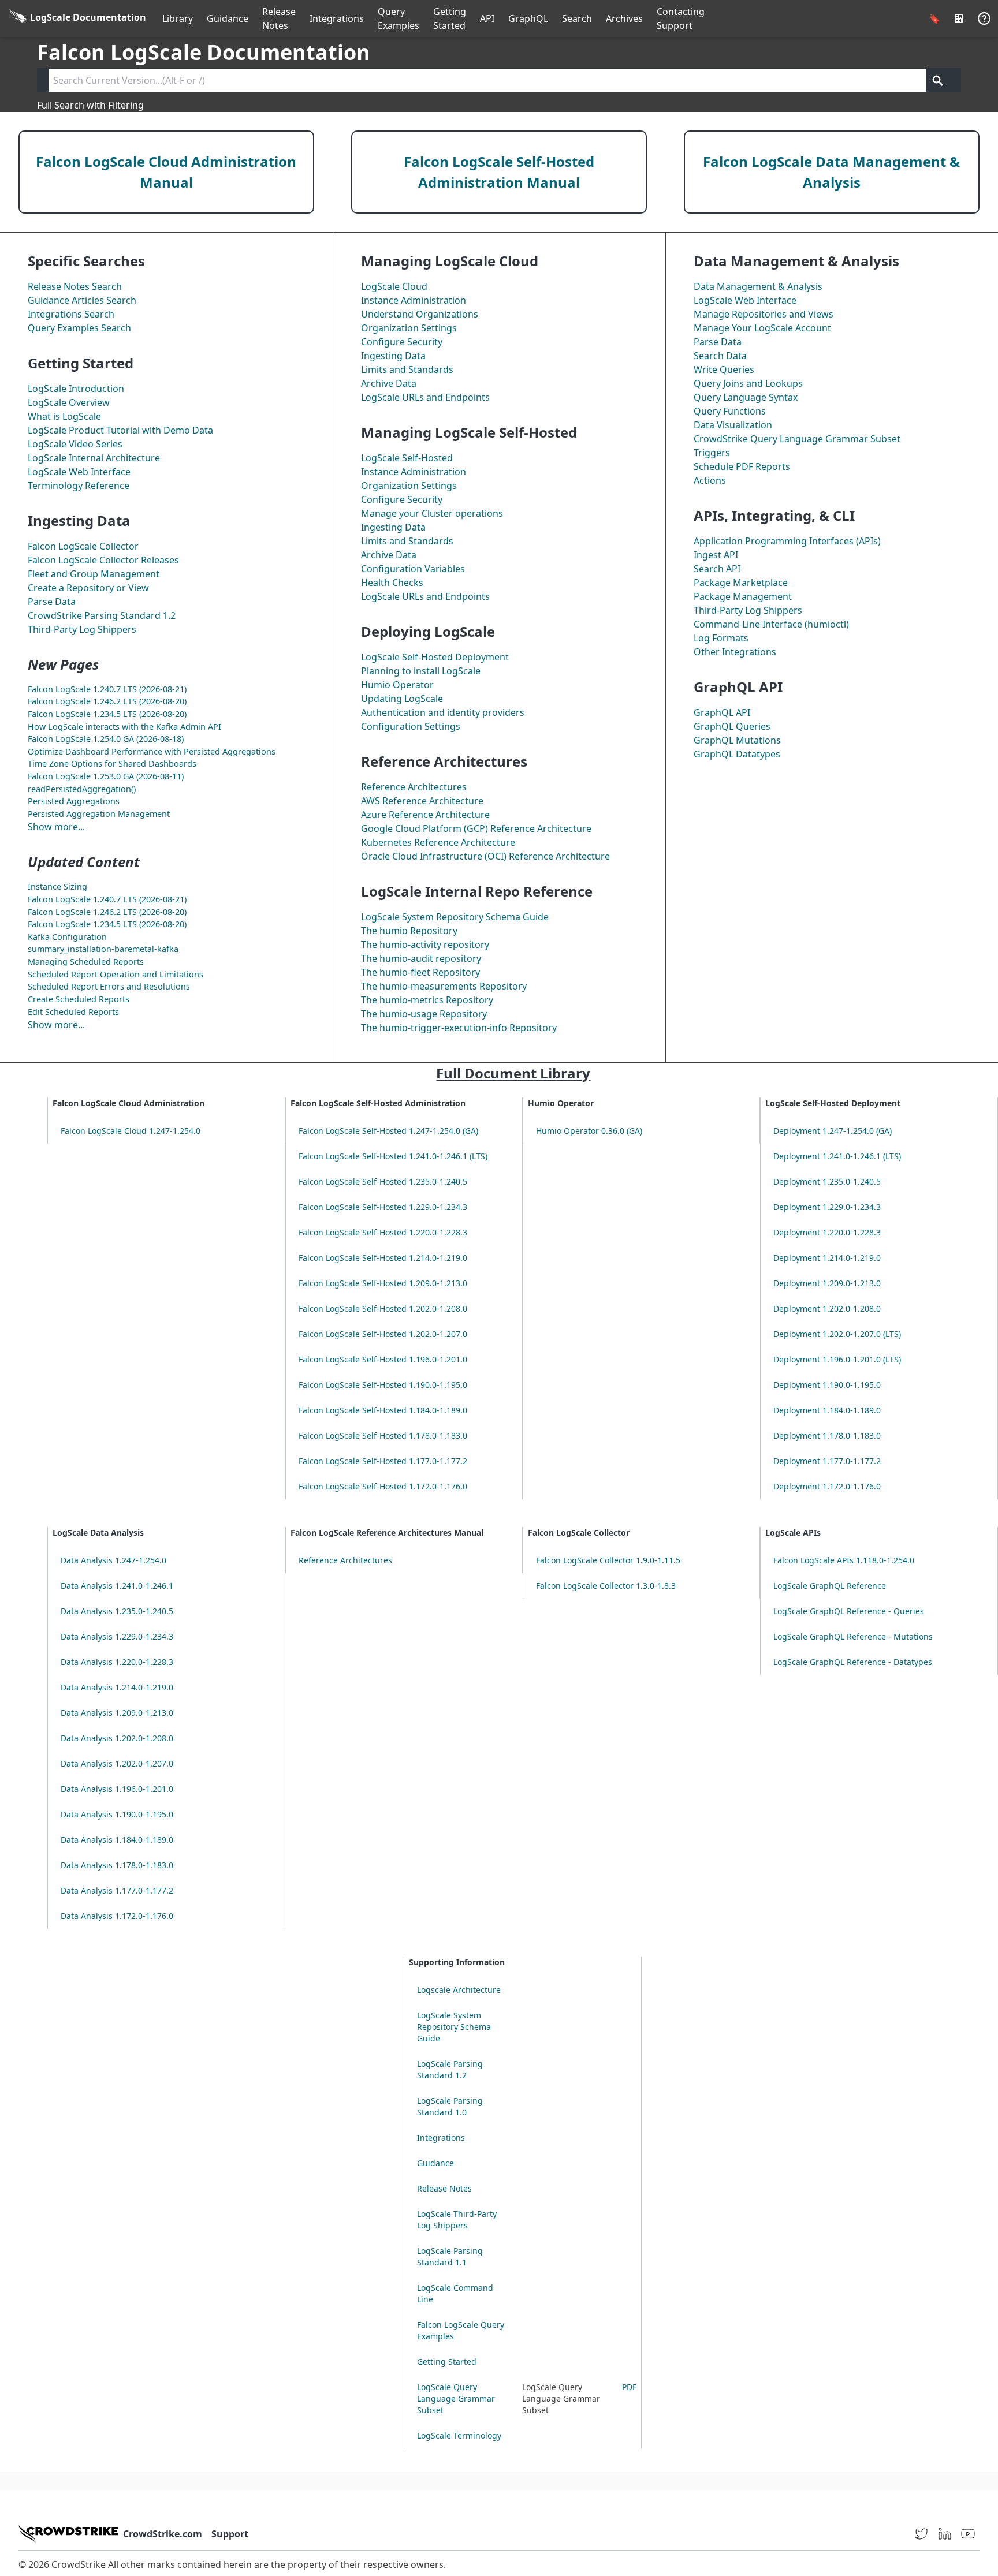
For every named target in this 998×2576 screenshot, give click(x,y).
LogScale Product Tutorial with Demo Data (120, 430)
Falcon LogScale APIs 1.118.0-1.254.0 (844, 1560)
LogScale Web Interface (79, 472)
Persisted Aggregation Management (99, 814)
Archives (624, 18)
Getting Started (450, 18)
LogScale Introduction (76, 389)
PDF (629, 2387)
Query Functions (730, 411)
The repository (425, 944)
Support (230, 2534)
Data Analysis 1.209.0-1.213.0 (117, 1713)
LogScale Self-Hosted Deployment (435, 657)
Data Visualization (733, 425)
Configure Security (402, 342)
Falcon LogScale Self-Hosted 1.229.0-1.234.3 (383, 1207)
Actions (710, 480)
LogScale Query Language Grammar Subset (456, 2398)
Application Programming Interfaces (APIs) (787, 541)
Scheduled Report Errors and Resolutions (109, 986)
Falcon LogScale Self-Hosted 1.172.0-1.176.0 (383, 1486)
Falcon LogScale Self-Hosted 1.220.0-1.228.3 (383, 1232)
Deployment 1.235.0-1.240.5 (827, 1181)
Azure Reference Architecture (425, 815)
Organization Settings (409, 328)
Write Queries (724, 369)
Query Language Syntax (746, 397)
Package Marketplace (741, 583)
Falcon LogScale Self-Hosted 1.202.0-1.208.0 (383, 1308)
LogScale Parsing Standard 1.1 (450, 2256)
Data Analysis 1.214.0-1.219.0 (117, 1687)
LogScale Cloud (394, 286)
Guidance (228, 18)
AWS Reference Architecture (422, 801)
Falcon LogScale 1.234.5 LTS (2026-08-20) (107, 714)
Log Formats (721, 638)
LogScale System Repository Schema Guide (455, 917)
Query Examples (399, 18)
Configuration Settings (411, 726)
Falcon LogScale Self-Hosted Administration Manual (499, 172)
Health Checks (392, 583)
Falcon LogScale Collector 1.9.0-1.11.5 (608, 1560)
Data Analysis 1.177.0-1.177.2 (117, 1890)
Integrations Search (71, 314)
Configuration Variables (413, 569)
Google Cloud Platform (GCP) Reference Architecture (476, 828)
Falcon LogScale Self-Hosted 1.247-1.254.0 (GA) (388, 1131)
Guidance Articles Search (82, 300)
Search (577, 18)
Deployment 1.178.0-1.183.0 (827, 1436)
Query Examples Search (79, 328)
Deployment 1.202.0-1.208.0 (827, 1308)
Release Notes (279, 18)
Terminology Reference (79, 486)
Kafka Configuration (67, 937)
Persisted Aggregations (74, 801)
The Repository (409, 931)
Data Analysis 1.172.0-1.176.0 (117, 1916)
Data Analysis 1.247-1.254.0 (113, 1560)
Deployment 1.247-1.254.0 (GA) (833, 1131)
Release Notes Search (75, 286)
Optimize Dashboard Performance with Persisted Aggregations (152, 751)
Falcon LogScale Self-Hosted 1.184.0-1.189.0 (383, 1410)
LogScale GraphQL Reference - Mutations (853, 1636)
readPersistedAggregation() (82, 789)
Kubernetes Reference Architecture (438, 842)
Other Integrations (735, 652)
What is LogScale (64, 416)
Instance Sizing (57, 886)
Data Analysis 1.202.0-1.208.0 (117, 1738)
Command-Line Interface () (771, 624)
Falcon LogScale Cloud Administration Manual (166, 172)
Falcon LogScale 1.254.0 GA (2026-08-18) (106, 739)
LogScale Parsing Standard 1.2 (450, 2069)
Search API (717, 569)
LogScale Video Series (75, 444)
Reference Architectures (414, 787)
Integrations (337, 18)
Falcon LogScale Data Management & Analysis (831, 172)
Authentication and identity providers (443, 712)
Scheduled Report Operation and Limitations (116, 974)
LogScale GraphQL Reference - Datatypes (853, 1662)
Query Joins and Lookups (748, 383)
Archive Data (389, 383)
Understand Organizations (420, 314)
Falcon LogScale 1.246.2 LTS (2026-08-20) (107, 701)
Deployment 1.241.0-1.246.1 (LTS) (837, 1156)
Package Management (743, 596)
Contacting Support (681, 18)
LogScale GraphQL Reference (830, 1586)
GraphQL (528, 18)
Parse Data (52, 602)
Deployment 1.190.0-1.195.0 (827, 1385)
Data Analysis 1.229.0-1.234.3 (117, 1636)
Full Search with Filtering (90, 105)
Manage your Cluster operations (432, 513)
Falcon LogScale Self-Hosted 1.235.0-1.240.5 (383, 1181)
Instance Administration (414, 300)
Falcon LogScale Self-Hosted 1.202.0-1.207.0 (383, 1334)
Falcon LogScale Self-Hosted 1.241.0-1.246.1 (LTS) (393, 1156)
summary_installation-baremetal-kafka (103, 949)
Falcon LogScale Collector (83, 546)
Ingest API (716, 555)
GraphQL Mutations (737, 740)
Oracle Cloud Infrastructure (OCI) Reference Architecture (485, 856)
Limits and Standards (407, 369)
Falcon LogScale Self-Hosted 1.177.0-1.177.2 (383, 1461)
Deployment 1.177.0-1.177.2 (827, 1461)
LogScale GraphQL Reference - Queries (849, 1611)
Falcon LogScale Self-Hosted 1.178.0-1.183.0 (383, 1436)
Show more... (56, 827)
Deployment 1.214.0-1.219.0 (827, 1258)
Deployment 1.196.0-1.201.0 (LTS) (837, 1359)
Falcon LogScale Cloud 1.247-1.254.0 (131, 1131)
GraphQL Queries (732, 726)
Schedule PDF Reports (742, 466)
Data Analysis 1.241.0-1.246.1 (117, 1586)
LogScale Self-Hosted (407, 458)
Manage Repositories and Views (764, 314)
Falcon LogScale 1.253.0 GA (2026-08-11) (106, 776)
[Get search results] (938, 80)
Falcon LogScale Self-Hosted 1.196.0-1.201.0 (383, 1359)
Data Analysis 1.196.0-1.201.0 (117, 1789)
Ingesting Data (393, 356)
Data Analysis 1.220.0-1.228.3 (117, 1662)
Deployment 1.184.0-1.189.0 (827, 1410)
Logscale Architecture (459, 1990)
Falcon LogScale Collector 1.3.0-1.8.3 (606, 1586)
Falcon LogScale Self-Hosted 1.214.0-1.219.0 (383, 1258)
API (487, 18)
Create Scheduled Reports (79, 999)
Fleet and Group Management (94, 574)
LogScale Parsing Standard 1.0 (450, 2106)
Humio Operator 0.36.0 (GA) (589, 1131)
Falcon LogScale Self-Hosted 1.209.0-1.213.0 (383, 1283)
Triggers (712, 453)
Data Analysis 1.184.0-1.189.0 (117, 1840)
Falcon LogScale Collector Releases (103, 560)
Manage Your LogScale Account (762, 328)
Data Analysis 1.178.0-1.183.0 (117, 1865)
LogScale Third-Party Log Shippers (457, 2220)
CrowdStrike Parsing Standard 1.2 (102, 615)
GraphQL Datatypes (737, 754)
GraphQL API (722, 712)
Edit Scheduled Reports (73, 1012)
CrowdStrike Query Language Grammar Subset (797, 439)
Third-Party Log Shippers (82, 629)
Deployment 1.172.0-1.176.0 (827, 1486)
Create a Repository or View (88, 588)
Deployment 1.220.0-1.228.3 (827, 1232)
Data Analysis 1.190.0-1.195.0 (117, 1814)
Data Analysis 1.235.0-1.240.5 (117, 1611)
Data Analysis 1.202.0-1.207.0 (117, 1763)
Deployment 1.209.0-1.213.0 (827, 1283)
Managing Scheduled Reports (86, 962)
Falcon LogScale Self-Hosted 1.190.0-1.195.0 (383, 1385)
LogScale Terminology (459, 2435)
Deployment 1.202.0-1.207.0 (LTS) (837, 1334)
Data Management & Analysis (758, 286)
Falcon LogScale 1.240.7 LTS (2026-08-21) (107, 689)
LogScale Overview (69, 402)
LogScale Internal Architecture (94, 458)
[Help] (984, 18)
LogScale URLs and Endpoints (425, 397)
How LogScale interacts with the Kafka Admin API (124, 727)
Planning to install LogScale (421, 671)
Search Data (720, 356)
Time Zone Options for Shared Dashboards (112, 764)
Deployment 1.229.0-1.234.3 (827, 1207)
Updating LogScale (402, 699)
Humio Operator (397, 685)
